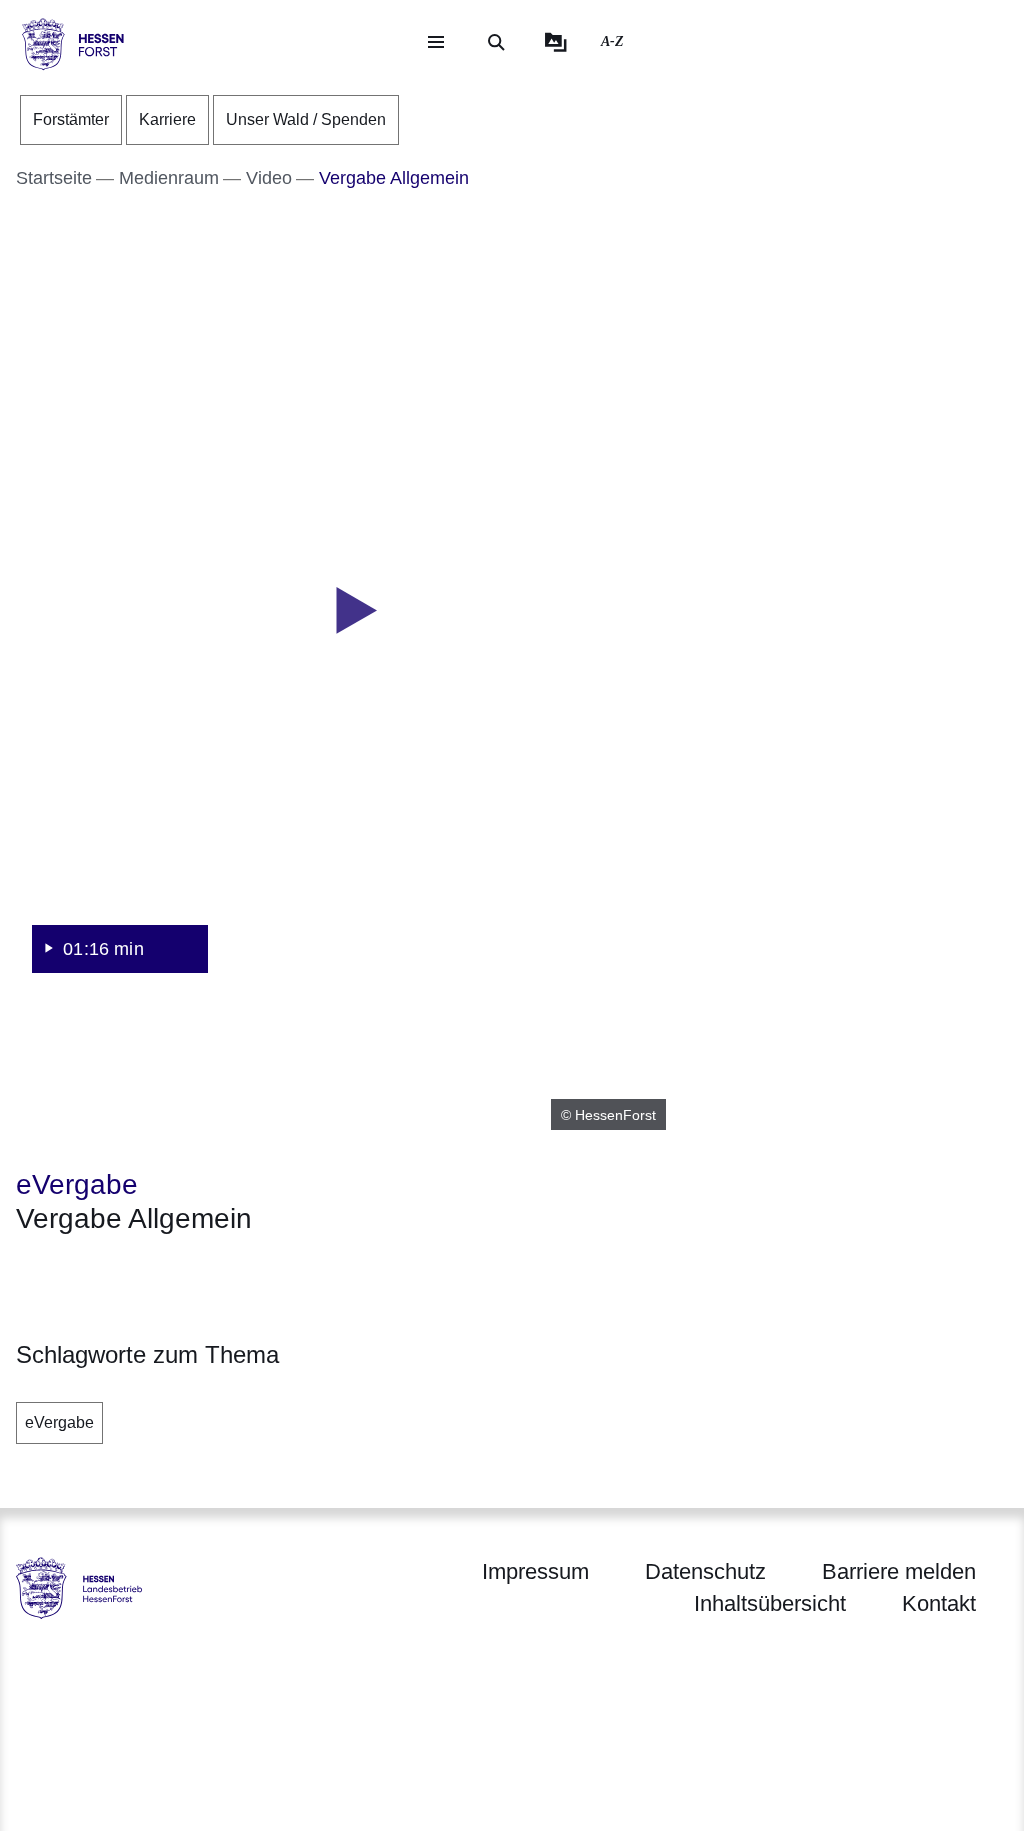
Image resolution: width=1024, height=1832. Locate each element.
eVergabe (59, 1422)
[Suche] (496, 42)
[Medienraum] (556, 42)
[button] (350, 612)
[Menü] (436, 42)
